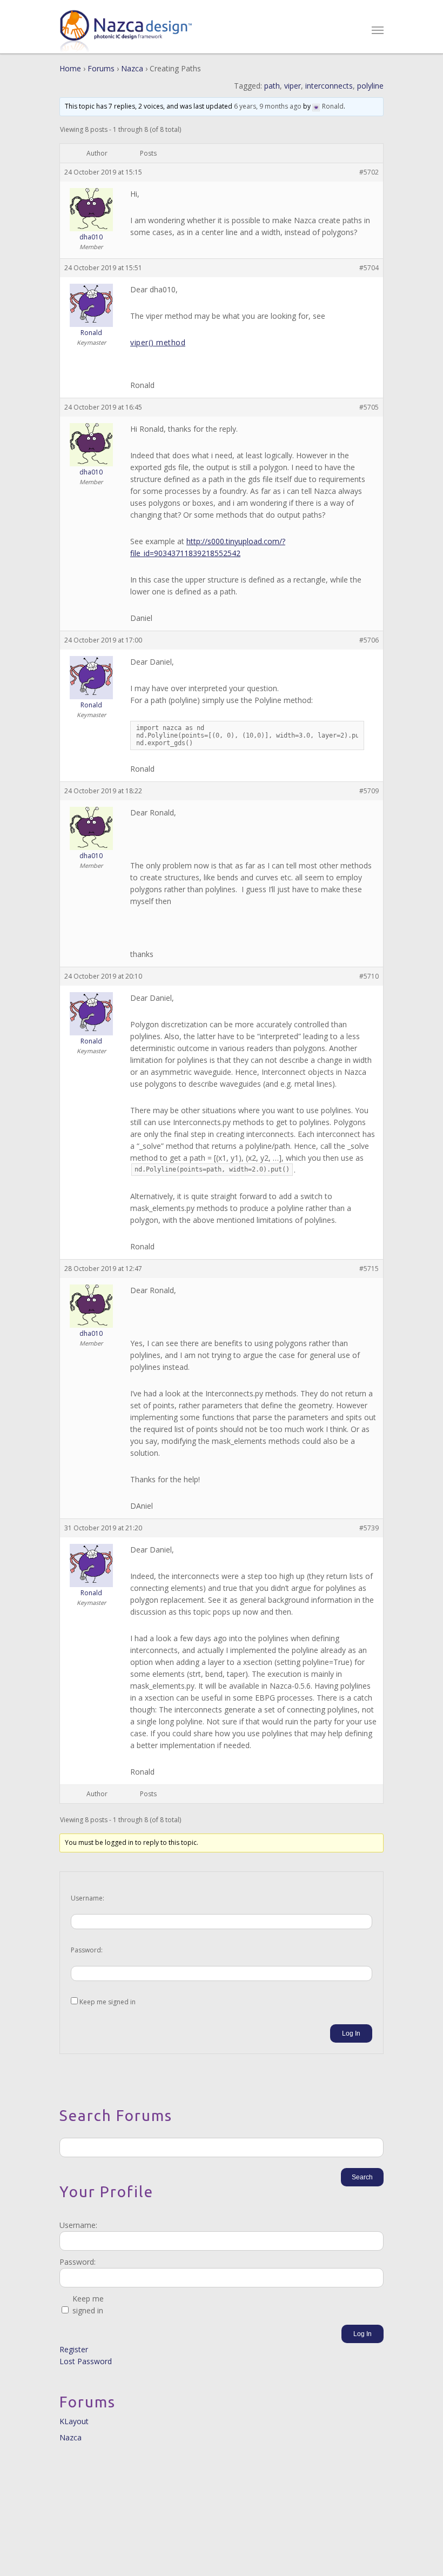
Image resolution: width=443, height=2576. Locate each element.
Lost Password (86, 2361)
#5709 (369, 791)
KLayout (74, 2421)
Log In (351, 2033)
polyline (370, 86)
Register (74, 2349)
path (272, 86)
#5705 (369, 407)
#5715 (369, 1269)
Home (70, 68)
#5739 (369, 1528)
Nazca (132, 68)
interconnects (329, 86)
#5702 (369, 172)
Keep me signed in (108, 2002)
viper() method (158, 342)
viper (293, 86)
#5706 (369, 640)
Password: (87, 1950)
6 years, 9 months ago (268, 106)
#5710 (369, 976)
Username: (88, 1898)
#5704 (369, 268)
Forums (101, 68)
